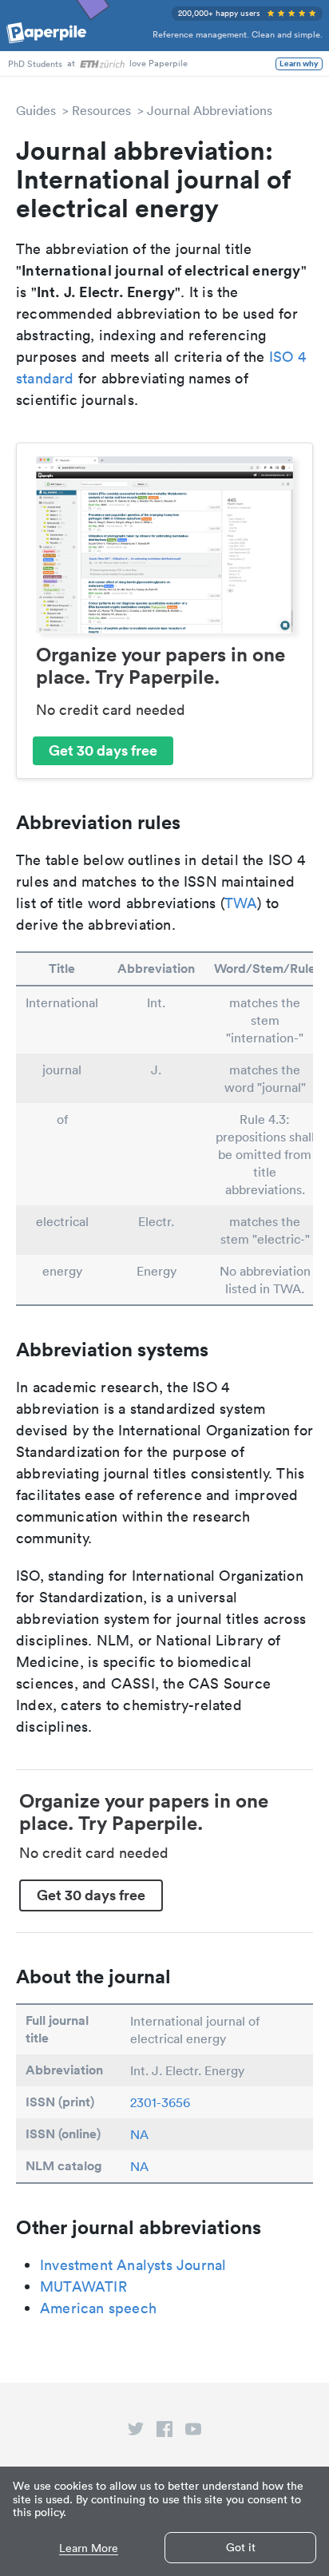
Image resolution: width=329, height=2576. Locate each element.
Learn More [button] (89, 2548)
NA (139, 2134)
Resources (101, 110)
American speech (98, 2308)
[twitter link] (136, 2432)
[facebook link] (164, 2432)
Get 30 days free (103, 750)
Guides (36, 110)
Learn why (299, 64)
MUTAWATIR (83, 2286)
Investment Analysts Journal (133, 2265)
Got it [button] (241, 2547)
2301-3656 (160, 2102)
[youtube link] (193, 2432)
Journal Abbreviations (210, 110)
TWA (241, 903)
